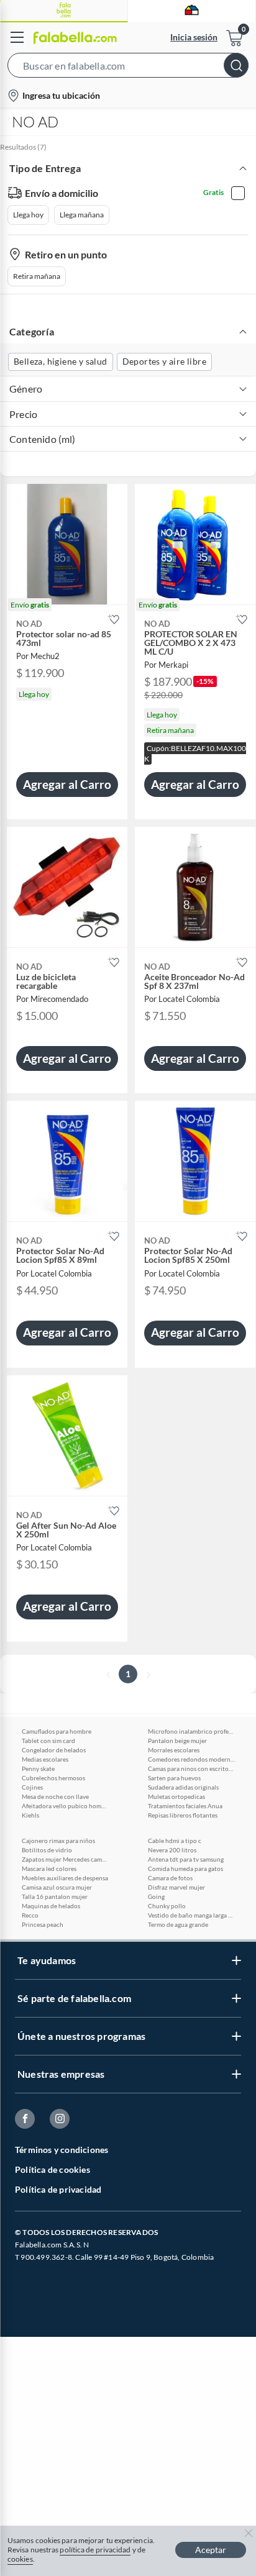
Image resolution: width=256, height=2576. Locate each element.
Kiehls (30, 1815)
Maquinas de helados (51, 1906)
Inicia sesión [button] (194, 37)
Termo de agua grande (178, 1924)
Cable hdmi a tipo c (175, 1841)
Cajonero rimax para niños (58, 1841)
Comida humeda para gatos (185, 1868)
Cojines (32, 1787)
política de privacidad (95, 2550)
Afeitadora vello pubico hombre (65, 1806)
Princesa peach (43, 1924)
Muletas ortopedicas (176, 1796)
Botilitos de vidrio (47, 1850)
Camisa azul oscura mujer (57, 1887)
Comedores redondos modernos (191, 1759)
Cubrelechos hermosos (53, 1778)
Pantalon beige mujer (177, 1741)
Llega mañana (82, 215)
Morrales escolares (174, 1750)
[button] (128, 68)
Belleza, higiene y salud (61, 361)
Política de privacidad (58, 2189)
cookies (20, 2559)
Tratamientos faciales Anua (185, 1806)
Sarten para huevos (174, 1778)
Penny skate (38, 1768)
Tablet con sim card (48, 1741)
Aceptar (211, 2550)
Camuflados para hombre (57, 1731)
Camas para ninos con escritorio (191, 1768)
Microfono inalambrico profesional (191, 1731)
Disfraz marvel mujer (176, 1887)
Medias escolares (45, 1759)
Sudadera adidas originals (183, 1787)
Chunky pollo (167, 1906)
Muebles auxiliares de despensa (65, 1878)
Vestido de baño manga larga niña (191, 1915)
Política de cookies (53, 2169)
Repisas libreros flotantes (183, 1815)
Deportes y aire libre (164, 361)
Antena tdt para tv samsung (186, 1859)
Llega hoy (28, 215)
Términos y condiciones (62, 2150)
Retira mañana (37, 276)
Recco (30, 1915)
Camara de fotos (170, 1878)
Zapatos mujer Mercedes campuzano (65, 1859)
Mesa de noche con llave (55, 1796)
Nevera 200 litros (172, 1850)
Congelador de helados (54, 1750)
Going (156, 1896)
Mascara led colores (49, 1868)
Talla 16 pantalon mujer (55, 1896)
